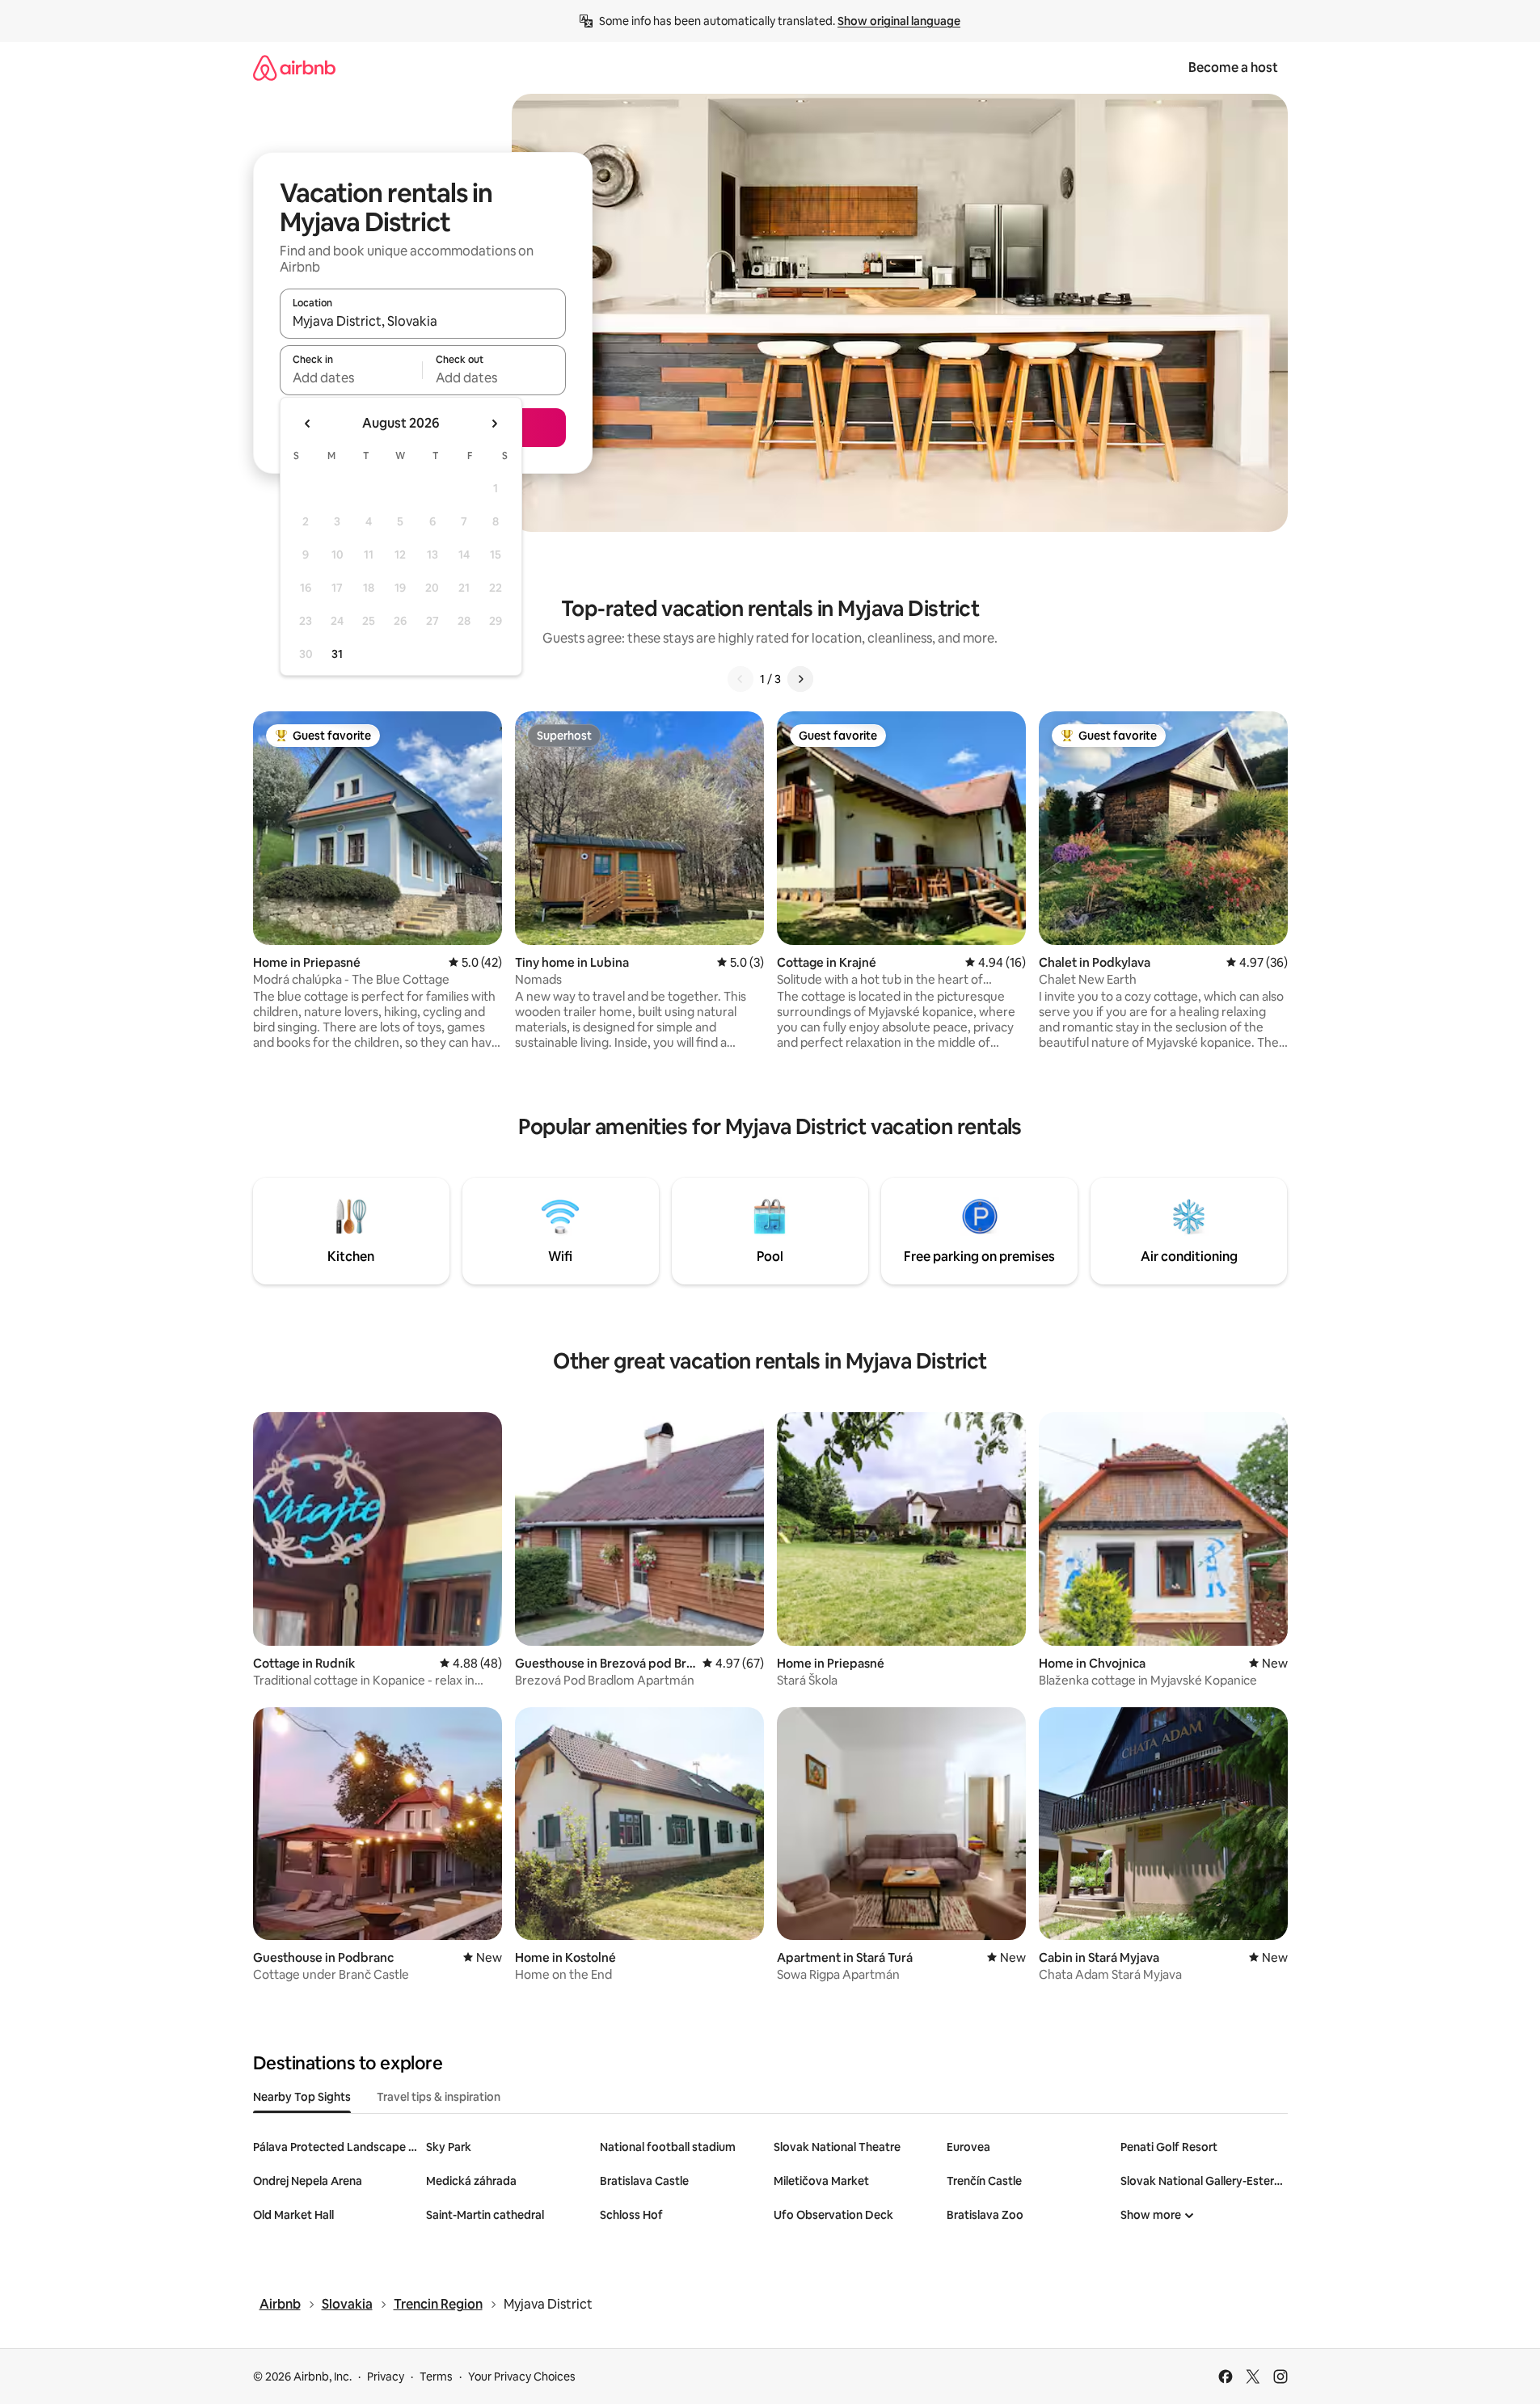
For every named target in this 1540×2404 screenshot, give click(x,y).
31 (337, 654)
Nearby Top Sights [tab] (302, 2097)
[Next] (800, 679)
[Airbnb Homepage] (294, 67)
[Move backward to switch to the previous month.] (308, 424)
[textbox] (351, 377)
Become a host (1233, 67)
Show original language (899, 21)
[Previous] (740, 679)
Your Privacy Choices (522, 2377)
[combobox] (423, 321)
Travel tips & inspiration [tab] (439, 2097)
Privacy (386, 2377)
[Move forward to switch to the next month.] (494, 424)
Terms (436, 2377)
